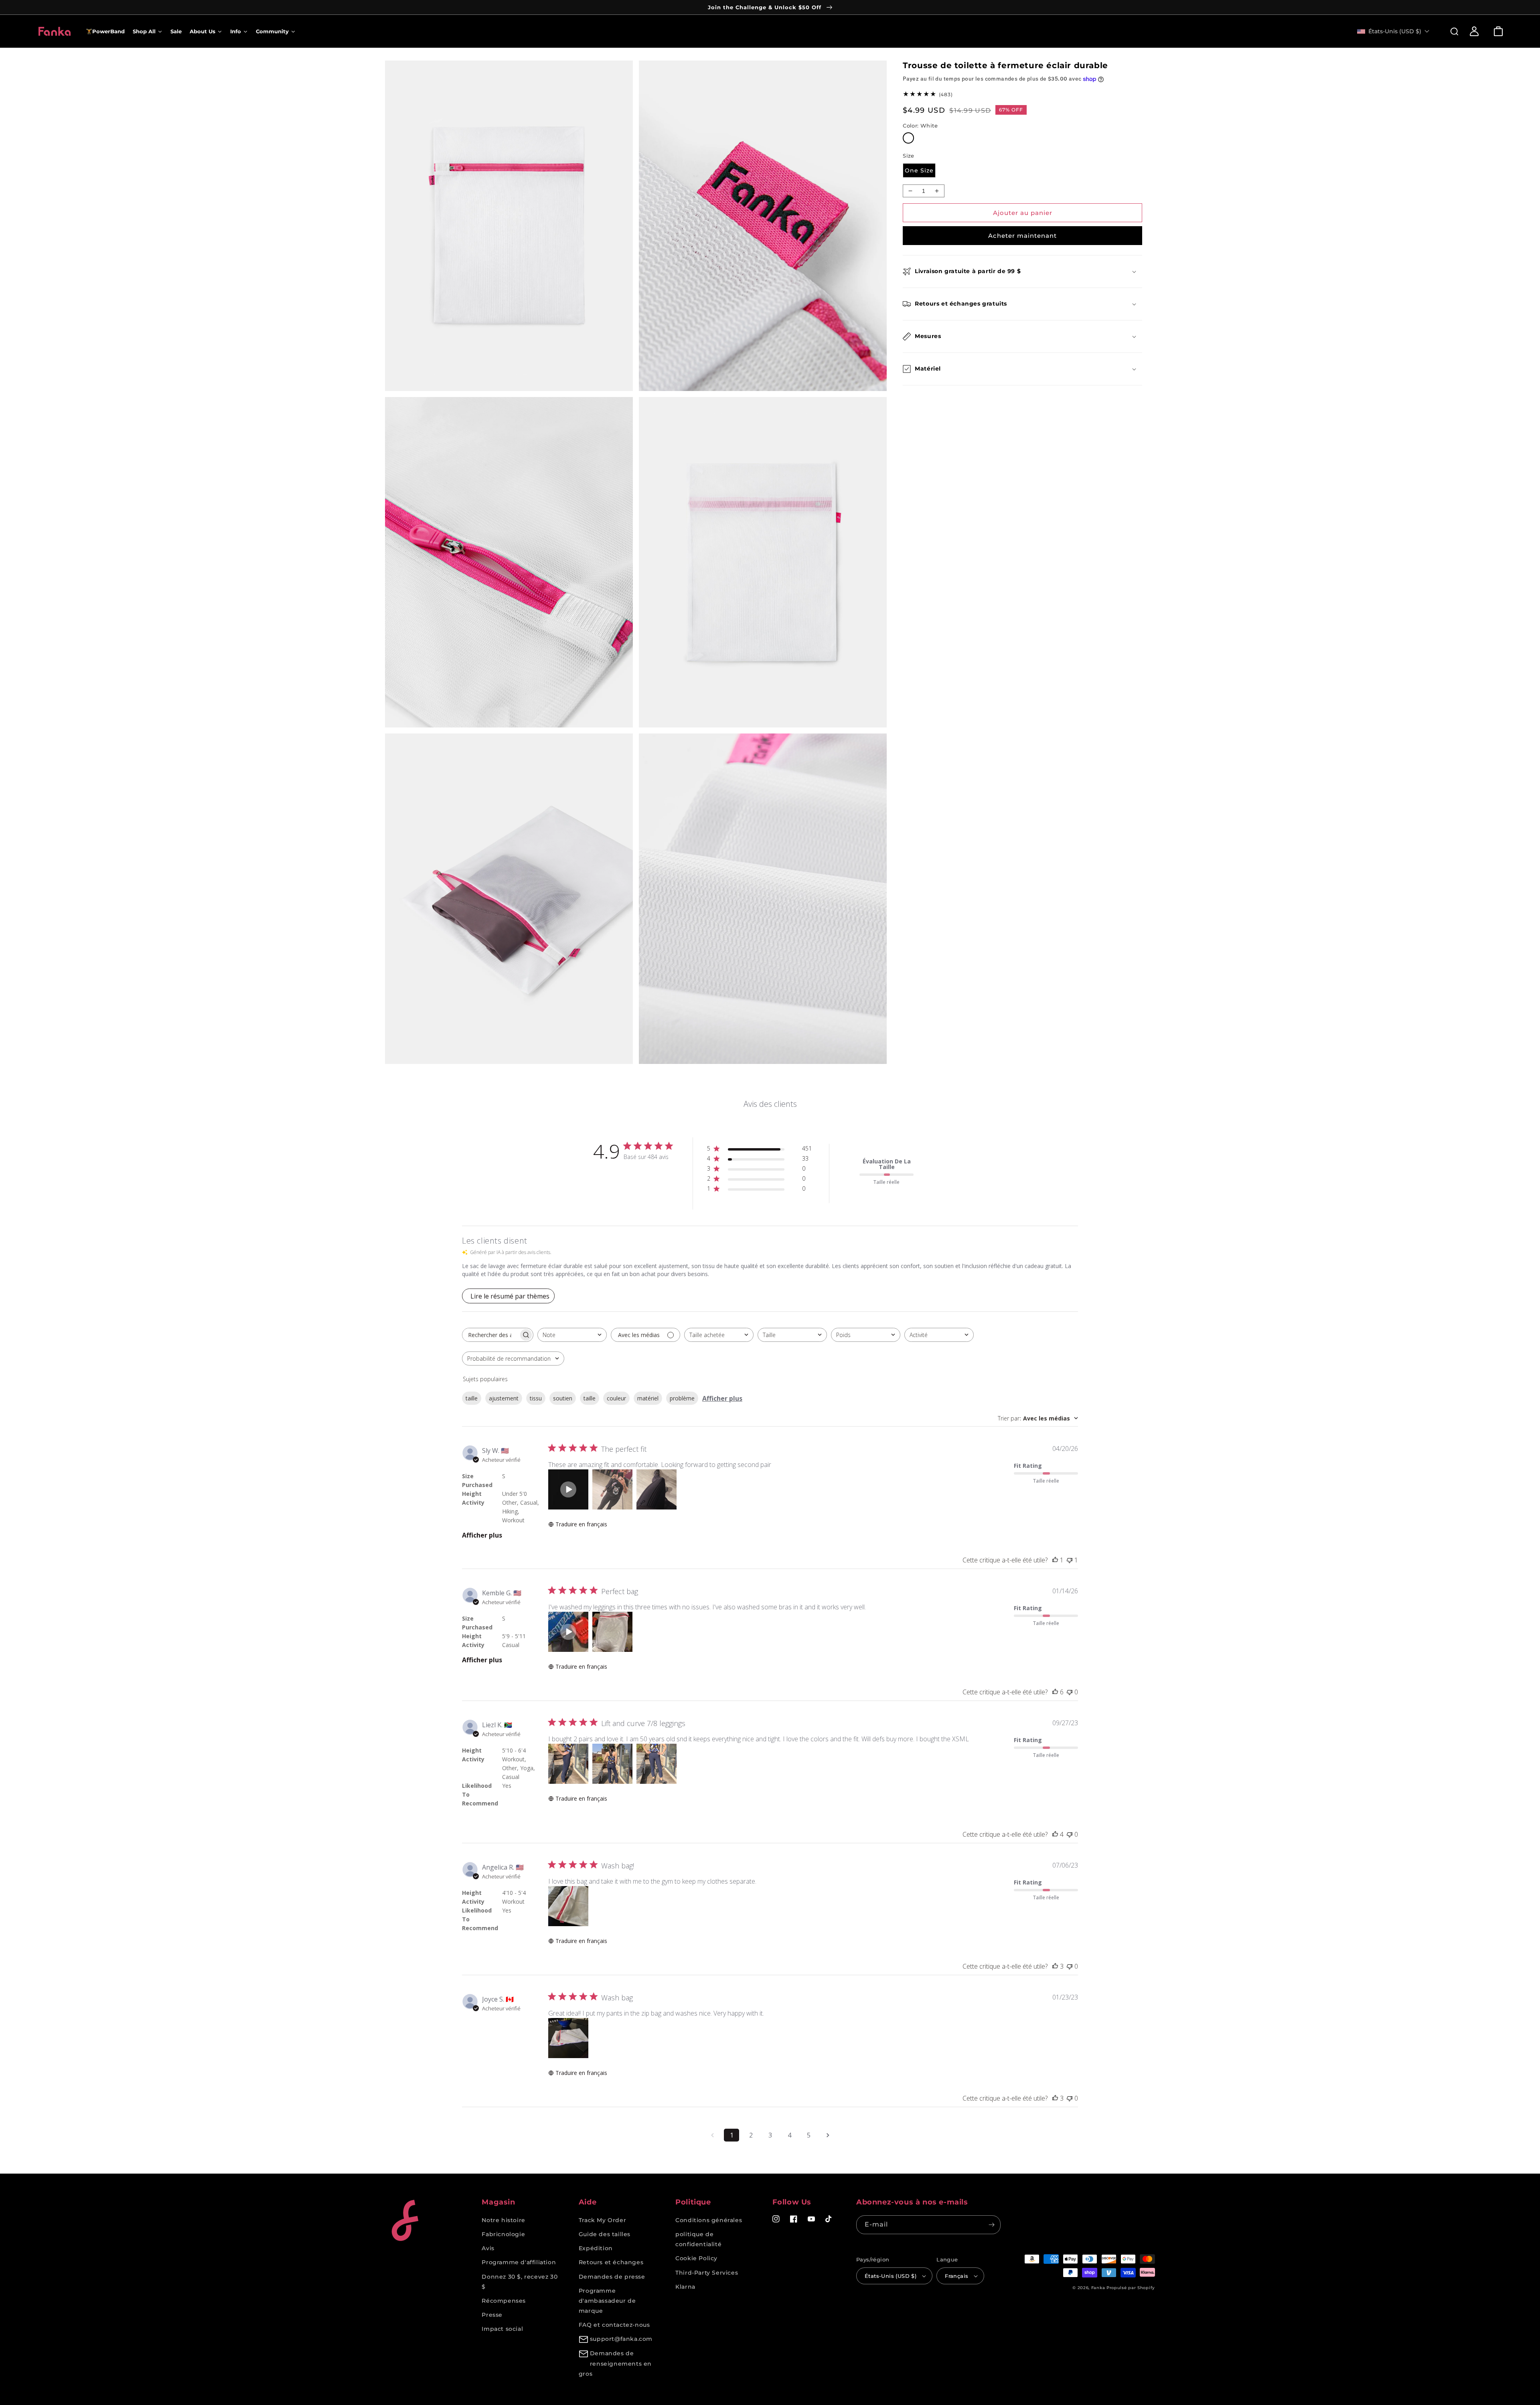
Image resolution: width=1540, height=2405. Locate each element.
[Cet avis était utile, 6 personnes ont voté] (1055, 1692)
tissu (536, 1398)
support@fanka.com (621, 2339)
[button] (1450, 31)
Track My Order (602, 2220)
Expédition (596, 2248)
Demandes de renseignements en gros (615, 2363)
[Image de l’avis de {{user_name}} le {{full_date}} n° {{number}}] (612, 1489)
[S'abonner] (991, 2225)
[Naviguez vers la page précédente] (712, 2135)
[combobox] (572, 1335)
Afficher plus (722, 1398)
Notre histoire (503, 2220)
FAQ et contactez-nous (614, 2325)
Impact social (502, 2329)
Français (956, 2276)
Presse (492, 2315)
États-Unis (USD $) (891, 2276)
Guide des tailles (605, 2234)
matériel (648, 1398)
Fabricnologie (503, 2234)
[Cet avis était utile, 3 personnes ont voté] (1055, 1966)
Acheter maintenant (1022, 236)
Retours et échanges (611, 2262)
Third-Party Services (707, 2273)
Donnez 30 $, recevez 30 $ (520, 2282)
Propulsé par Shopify (1131, 2288)
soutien (563, 1398)
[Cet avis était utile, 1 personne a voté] (1055, 1560)
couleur (616, 1398)
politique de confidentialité (698, 2239)
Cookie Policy (696, 2258)
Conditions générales (709, 2220)
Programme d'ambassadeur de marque (607, 2301)
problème (682, 1398)
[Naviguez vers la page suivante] (828, 2135)
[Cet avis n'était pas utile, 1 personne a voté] (1070, 1560)
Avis (488, 2248)
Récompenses (504, 2301)
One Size (919, 170)
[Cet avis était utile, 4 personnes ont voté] (1055, 1834)
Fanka (1098, 2288)
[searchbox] (490, 1335)
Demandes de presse (612, 2277)
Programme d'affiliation (519, 2262)
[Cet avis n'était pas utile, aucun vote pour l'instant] (1070, 1692)
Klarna (685, 2287)
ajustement (504, 1398)
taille (472, 1398)
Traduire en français (581, 1524)
